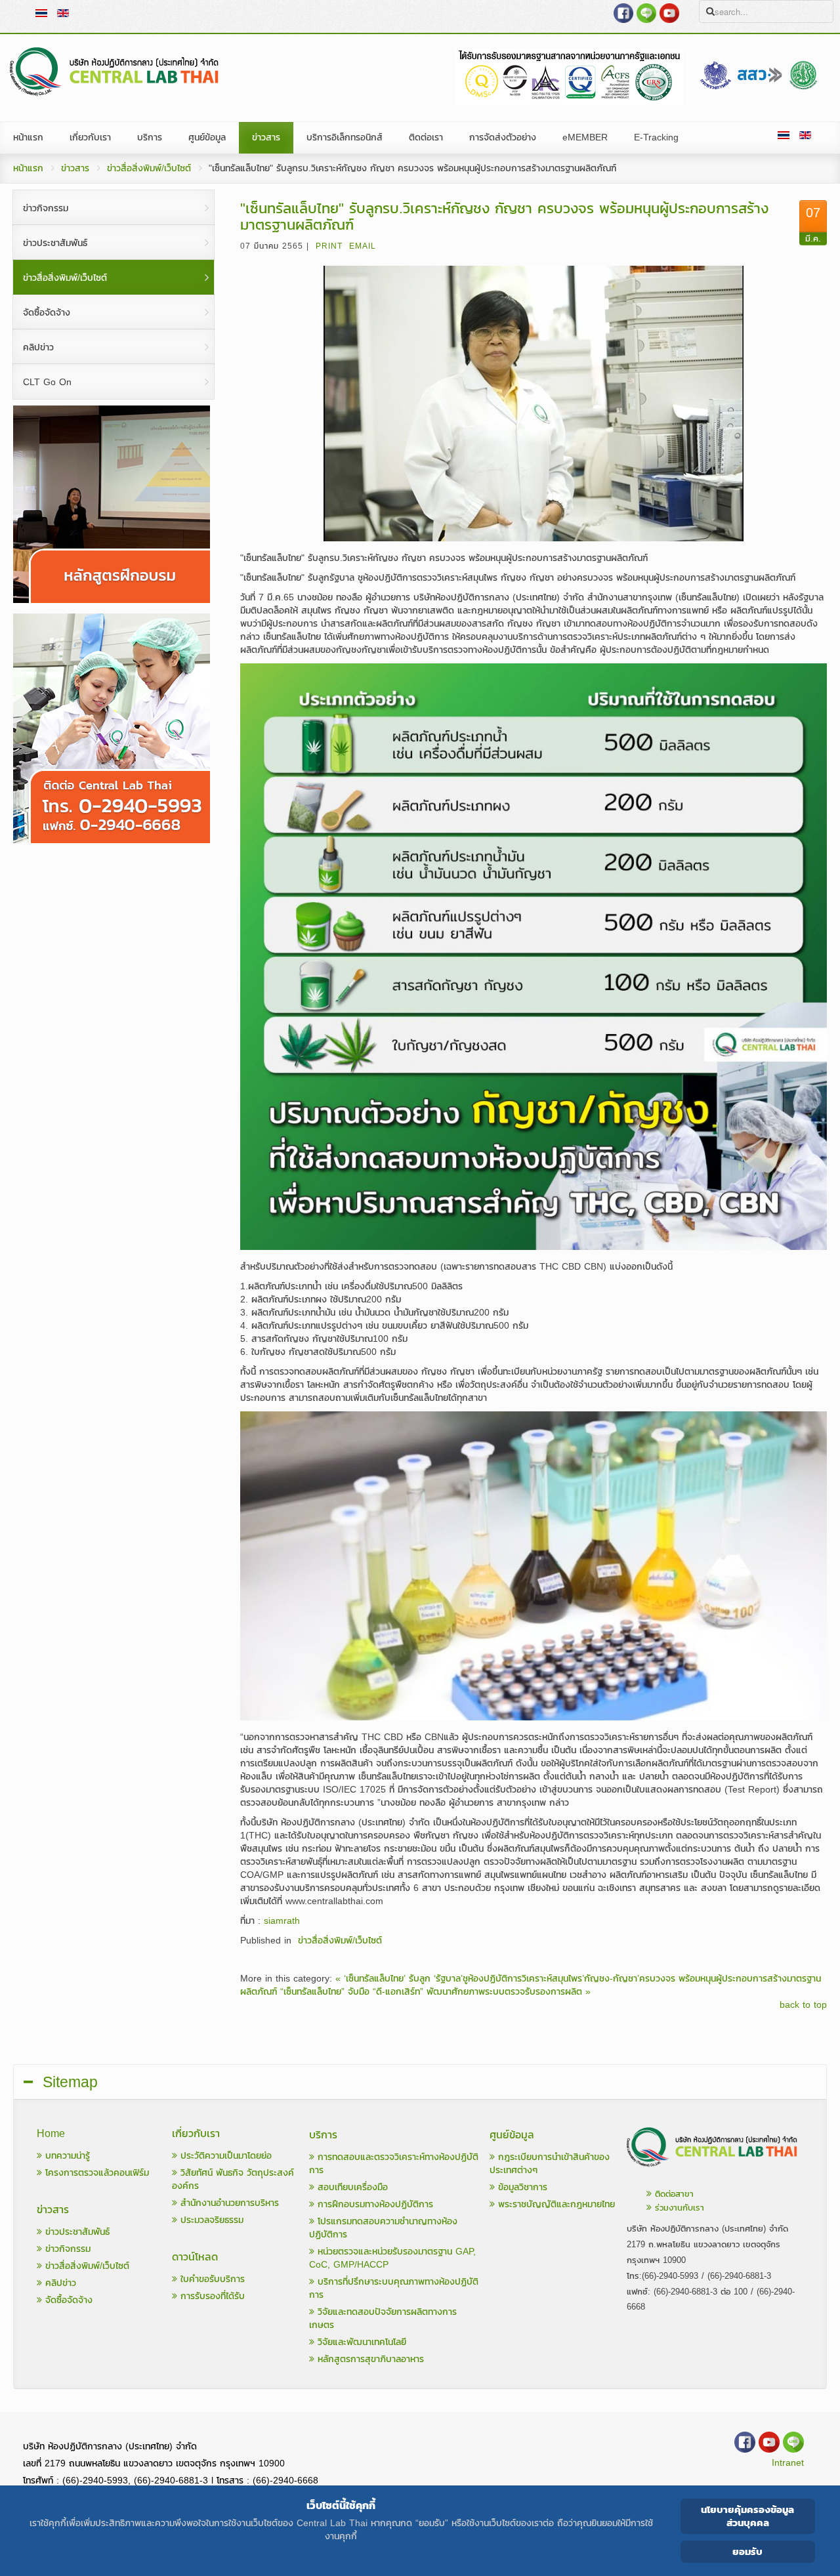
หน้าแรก (28, 168)
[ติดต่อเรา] (713, 2170)
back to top (803, 2005)
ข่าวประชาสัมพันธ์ (76, 2232)
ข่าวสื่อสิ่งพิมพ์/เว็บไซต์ (149, 168)
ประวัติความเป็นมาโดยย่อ (224, 2156)
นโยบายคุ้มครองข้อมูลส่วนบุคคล (747, 2516)
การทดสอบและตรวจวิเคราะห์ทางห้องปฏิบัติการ (394, 2164)
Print (329, 246)
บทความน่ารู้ (66, 2156)
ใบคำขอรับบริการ (211, 2279)
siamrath (282, 1921)
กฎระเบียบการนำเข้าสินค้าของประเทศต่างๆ (550, 2164)
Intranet (788, 2463)
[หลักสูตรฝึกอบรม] (112, 600)
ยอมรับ (747, 2551)
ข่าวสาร (75, 168)
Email (363, 246)
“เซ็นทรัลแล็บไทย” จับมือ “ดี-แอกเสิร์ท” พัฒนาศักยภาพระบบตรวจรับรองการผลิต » (435, 1992)
